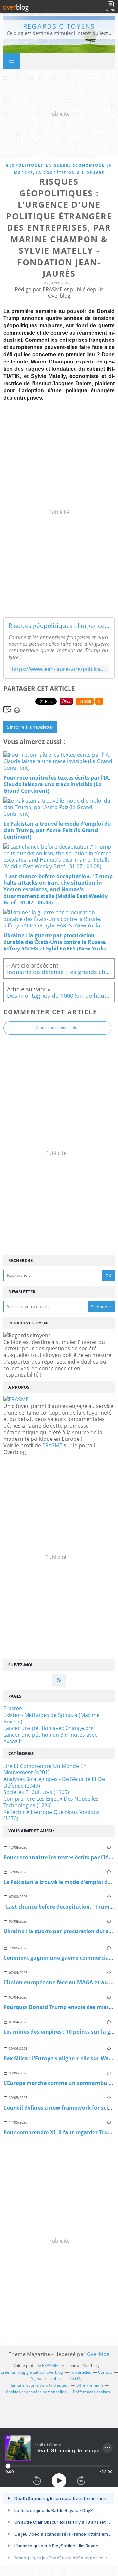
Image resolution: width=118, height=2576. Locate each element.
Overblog (98, 2354)
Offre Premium (89, 2385)
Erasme (13, 1708)
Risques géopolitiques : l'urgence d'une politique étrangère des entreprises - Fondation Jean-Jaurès (59, 626)
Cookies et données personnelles (36, 2392)
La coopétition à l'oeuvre (70, 172)
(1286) (51, 1802)
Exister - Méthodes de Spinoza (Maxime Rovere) (51, 1718)
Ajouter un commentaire (57, 1028)
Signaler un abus (47, 2379)
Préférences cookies (92, 2392)
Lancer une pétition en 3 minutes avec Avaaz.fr (50, 1738)
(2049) (54, 1782)
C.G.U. (75, 2379)
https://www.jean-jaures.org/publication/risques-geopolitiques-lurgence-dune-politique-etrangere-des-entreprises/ (59, 669)
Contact (105, 2372)
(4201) (45, 1769)
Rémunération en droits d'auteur (39, 2385)
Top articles (80, 2372)
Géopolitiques (25, 165)
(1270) (51, 1815)
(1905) (36, 1792)
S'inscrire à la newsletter (30, 727)
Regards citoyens (59, 26)
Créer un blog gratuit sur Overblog (32, 2372)
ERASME (52, 1445)
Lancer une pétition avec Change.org (49, 1728)
